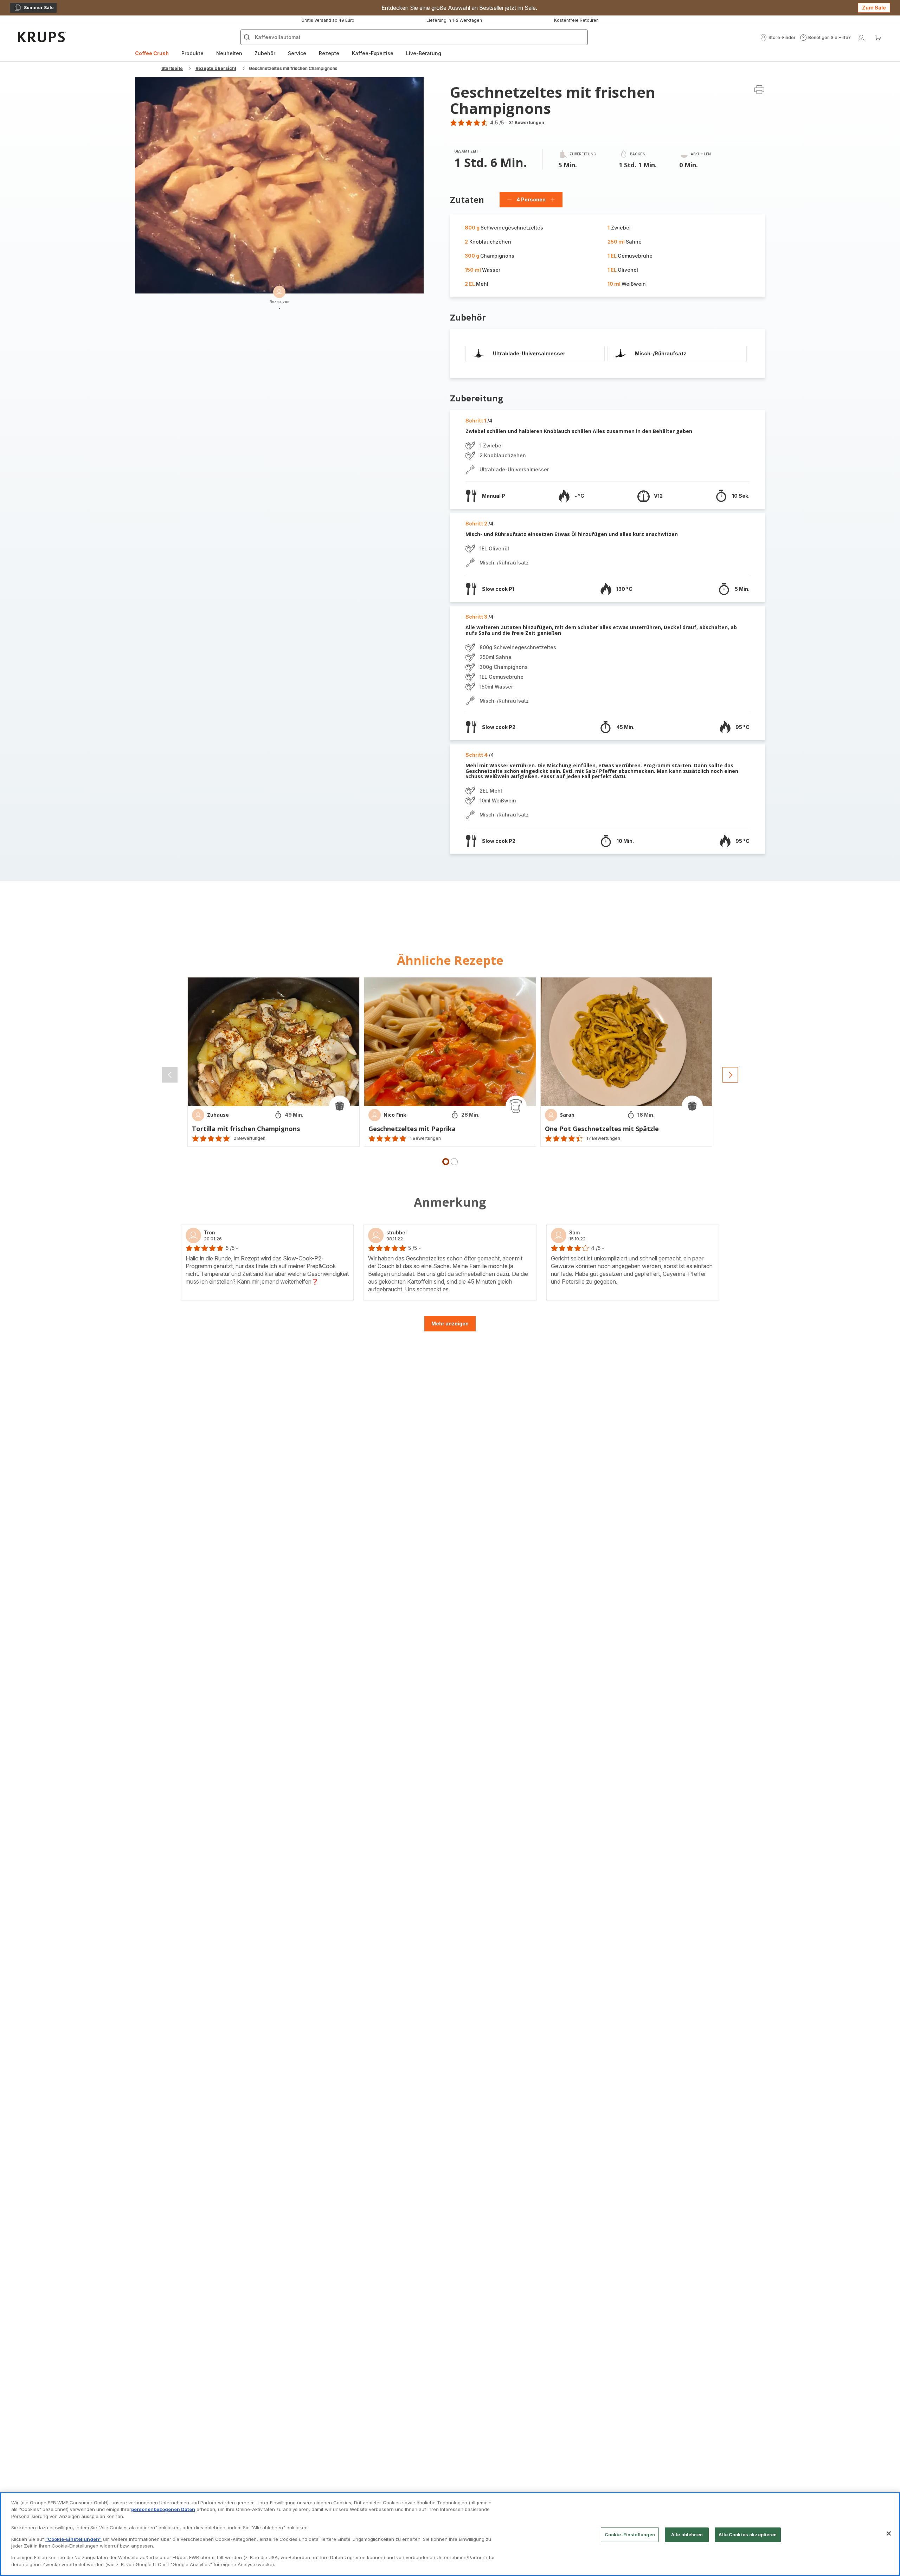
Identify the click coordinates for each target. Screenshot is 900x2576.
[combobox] (281, 1298)
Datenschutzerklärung (442, 1362)
